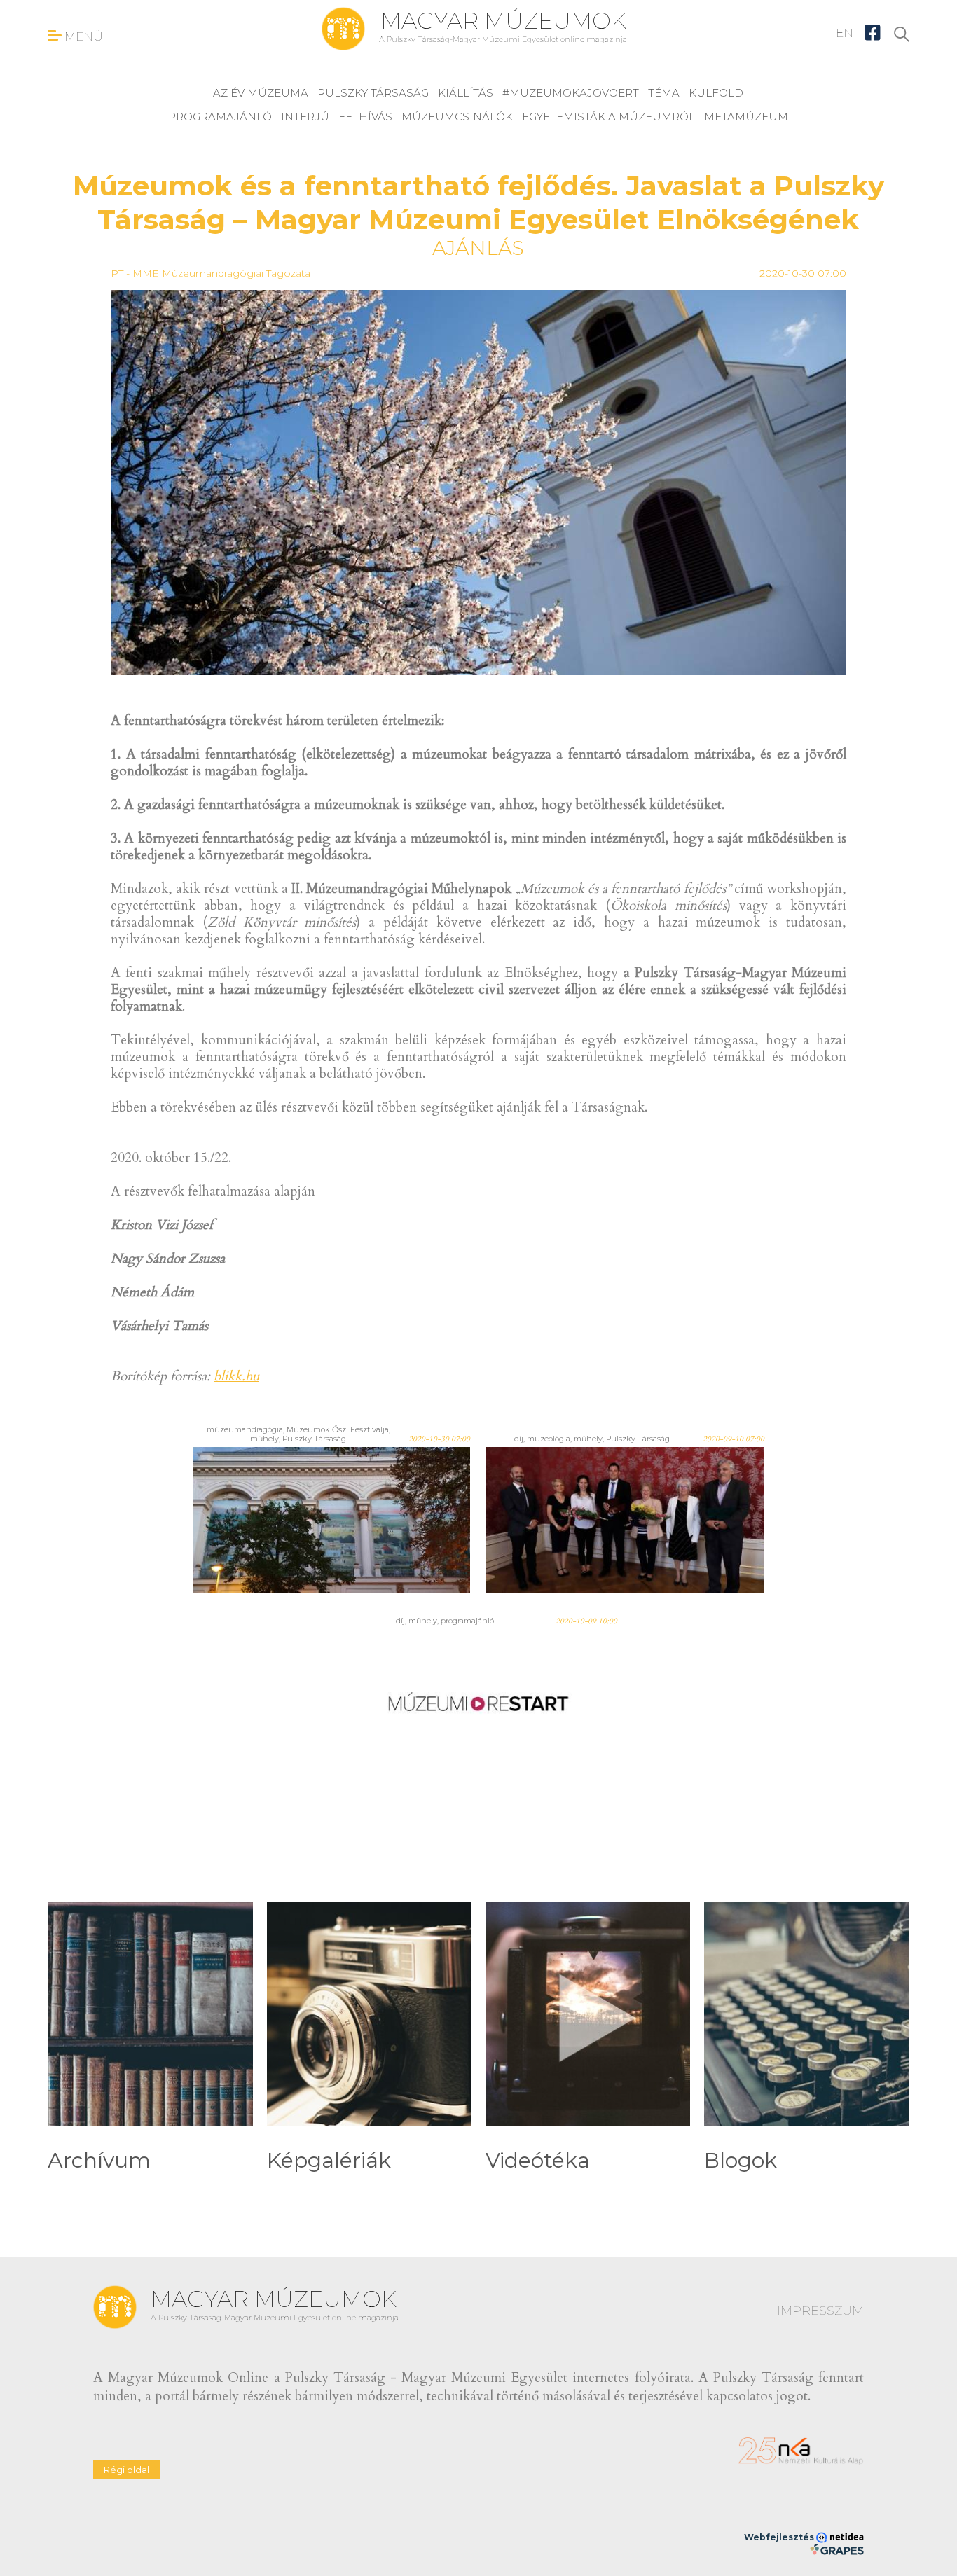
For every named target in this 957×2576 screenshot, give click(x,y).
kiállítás (466, 93)
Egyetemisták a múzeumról (608, 117)
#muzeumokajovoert (571, 93)
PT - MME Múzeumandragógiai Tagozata (211, 273)
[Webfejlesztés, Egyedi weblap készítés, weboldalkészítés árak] (837, 2549)
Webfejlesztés (780, 2537)
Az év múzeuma (261, 93)
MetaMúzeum (746, 117)
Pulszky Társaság (373, 93)
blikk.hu (236, 1376)
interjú (305, 117)
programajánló (220, 117)
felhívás (365, 117)
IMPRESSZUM (820, 2311)
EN (845, 33)
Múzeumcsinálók (457, 117)
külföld (716, 93)
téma (664, 93)
